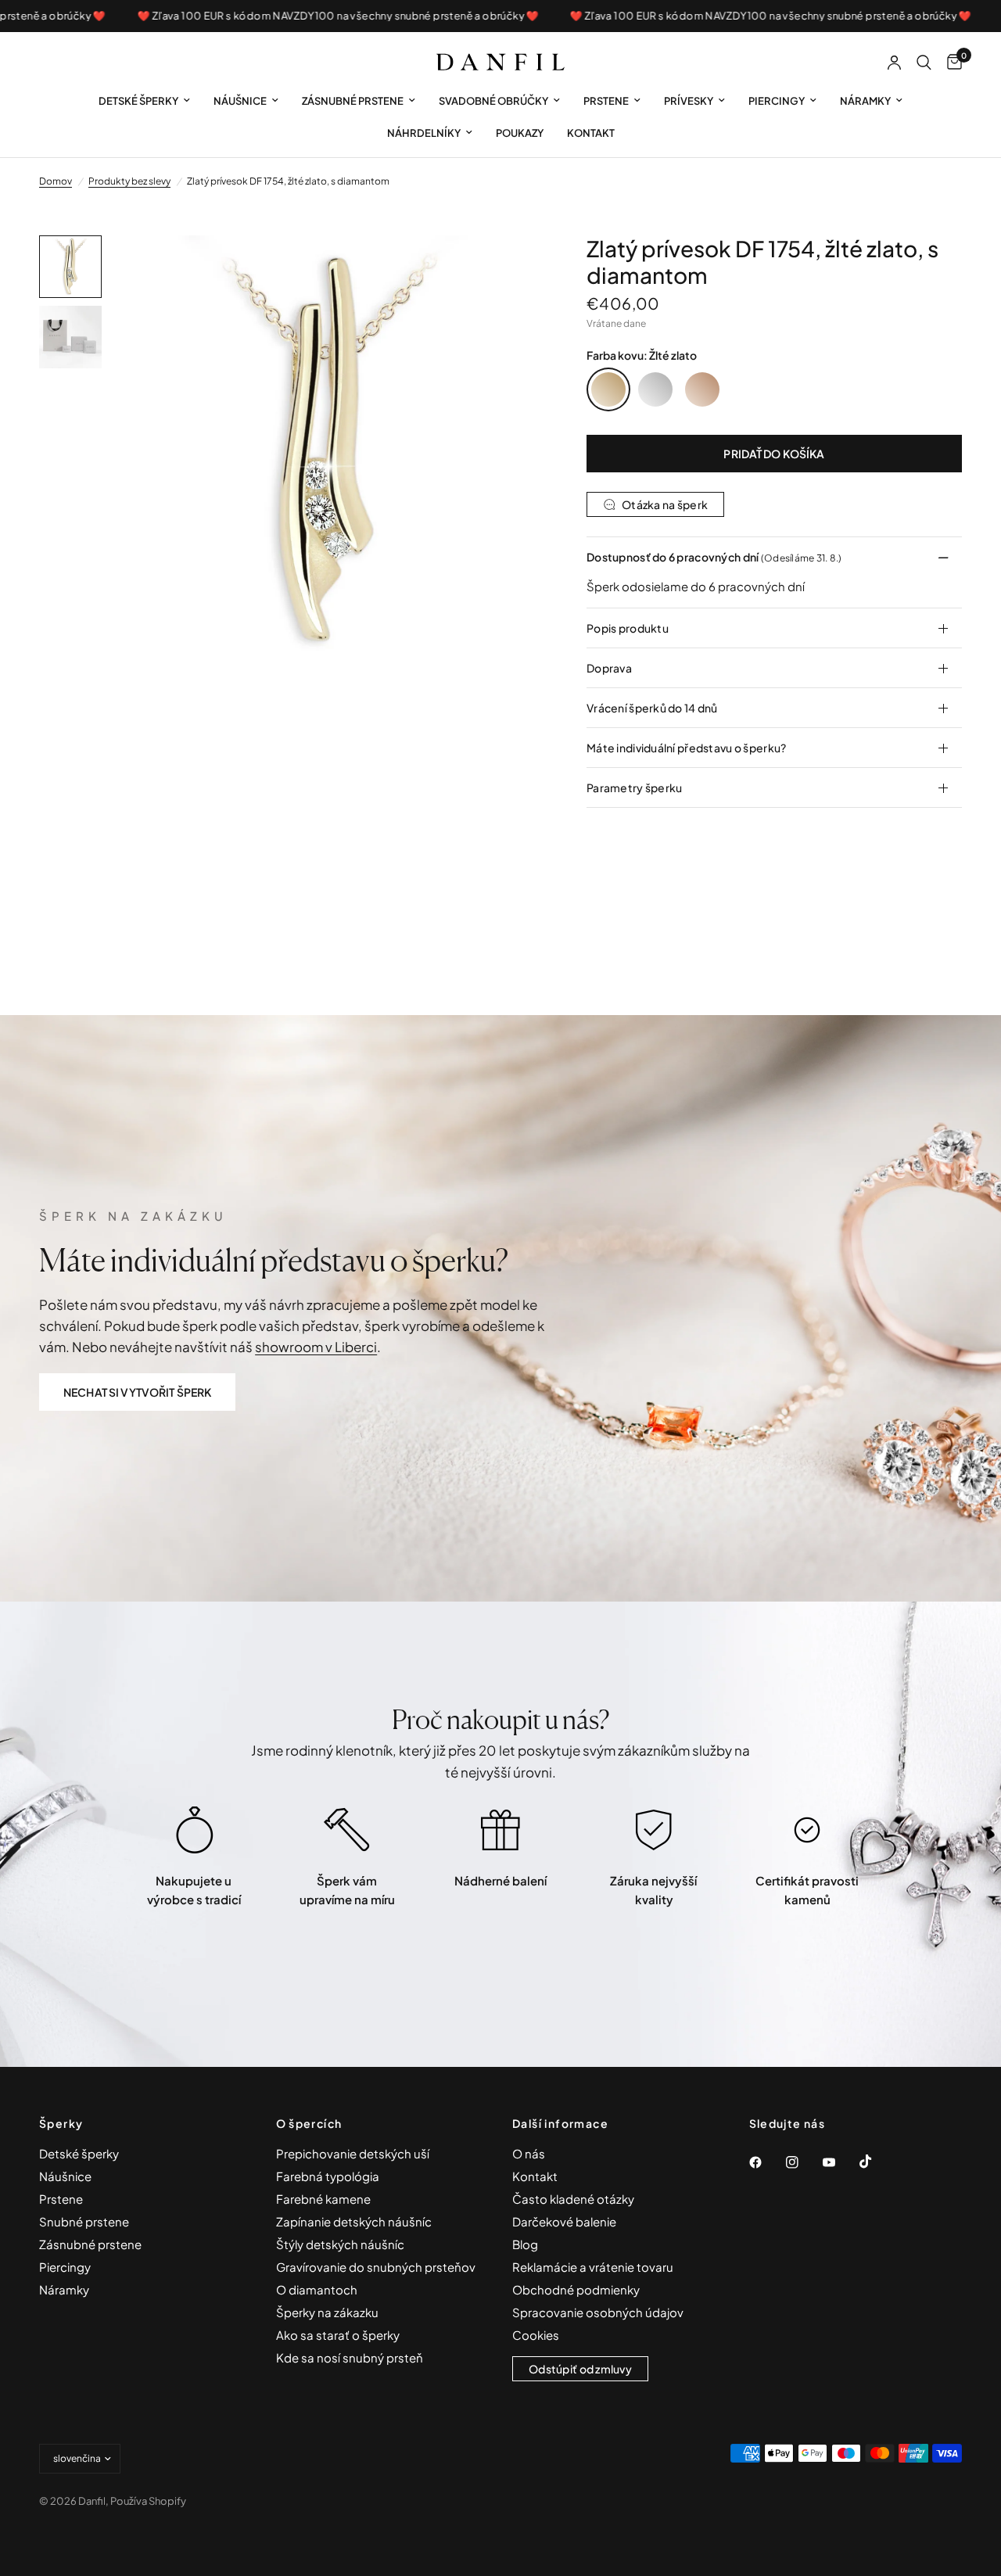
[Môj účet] (894, 63)
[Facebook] (766, 2162)
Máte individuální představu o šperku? (686, 748)
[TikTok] (877, 2162)
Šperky (61, 2123)
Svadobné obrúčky (493, 101)
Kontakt (591, 133)
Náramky (865, 101)
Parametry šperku (634, 788)
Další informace (560, 2123)
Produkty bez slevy (129, 181)
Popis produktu (628, 628)
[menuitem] (144, 101)
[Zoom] (508, 268)
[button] (137, 1392)
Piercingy (777, 101)
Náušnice (240, 101)
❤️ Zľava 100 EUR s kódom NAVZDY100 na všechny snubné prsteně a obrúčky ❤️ (302, 16)
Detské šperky (138, 101)
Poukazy (520, 133)
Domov (56, 181)
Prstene (606, 101)
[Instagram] (803, 2162)
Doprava (609, 668)
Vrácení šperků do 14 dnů (652, 708)
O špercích (309, 2123)
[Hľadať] (924, 63)
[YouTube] (840, 2162)
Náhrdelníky (424, 133)
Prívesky (689, 101)
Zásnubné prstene (353, 101)
